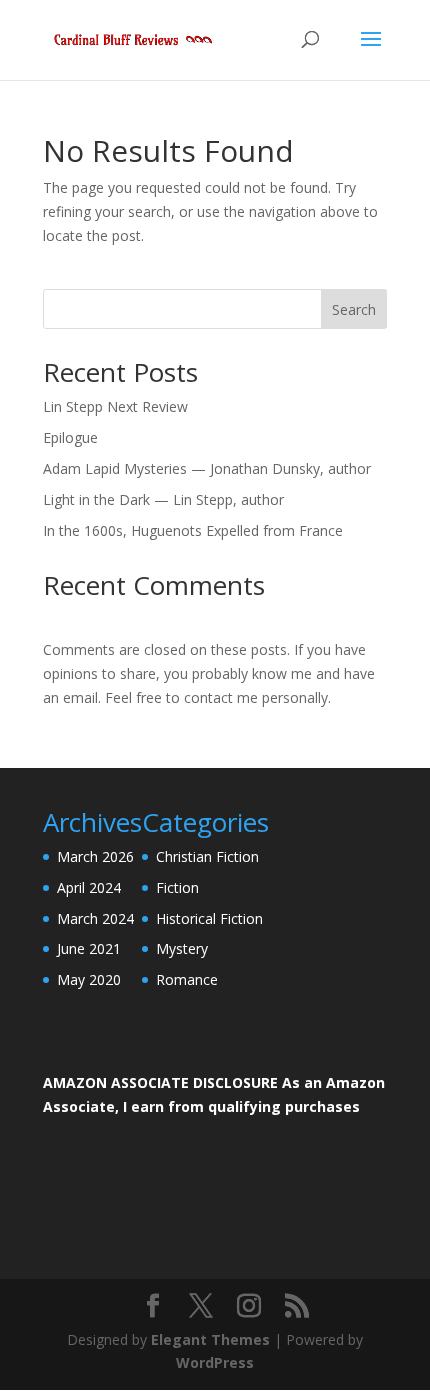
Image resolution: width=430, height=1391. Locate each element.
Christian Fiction (207, 856)
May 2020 (89, 979)
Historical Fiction (209, 918)
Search (354, 309)
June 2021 (89, 948)
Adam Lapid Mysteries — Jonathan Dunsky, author (207, 468)
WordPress (215, 1362)
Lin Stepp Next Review (115, 406)
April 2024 (89, 887)
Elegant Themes (210, 1339)
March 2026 (95, 856)
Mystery (182, 948)
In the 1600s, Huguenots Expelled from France (193, 530)
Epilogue (70, 437)
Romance (187, 979)
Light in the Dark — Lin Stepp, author (163, 499)
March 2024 (95, 918)
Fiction (177, 887)
